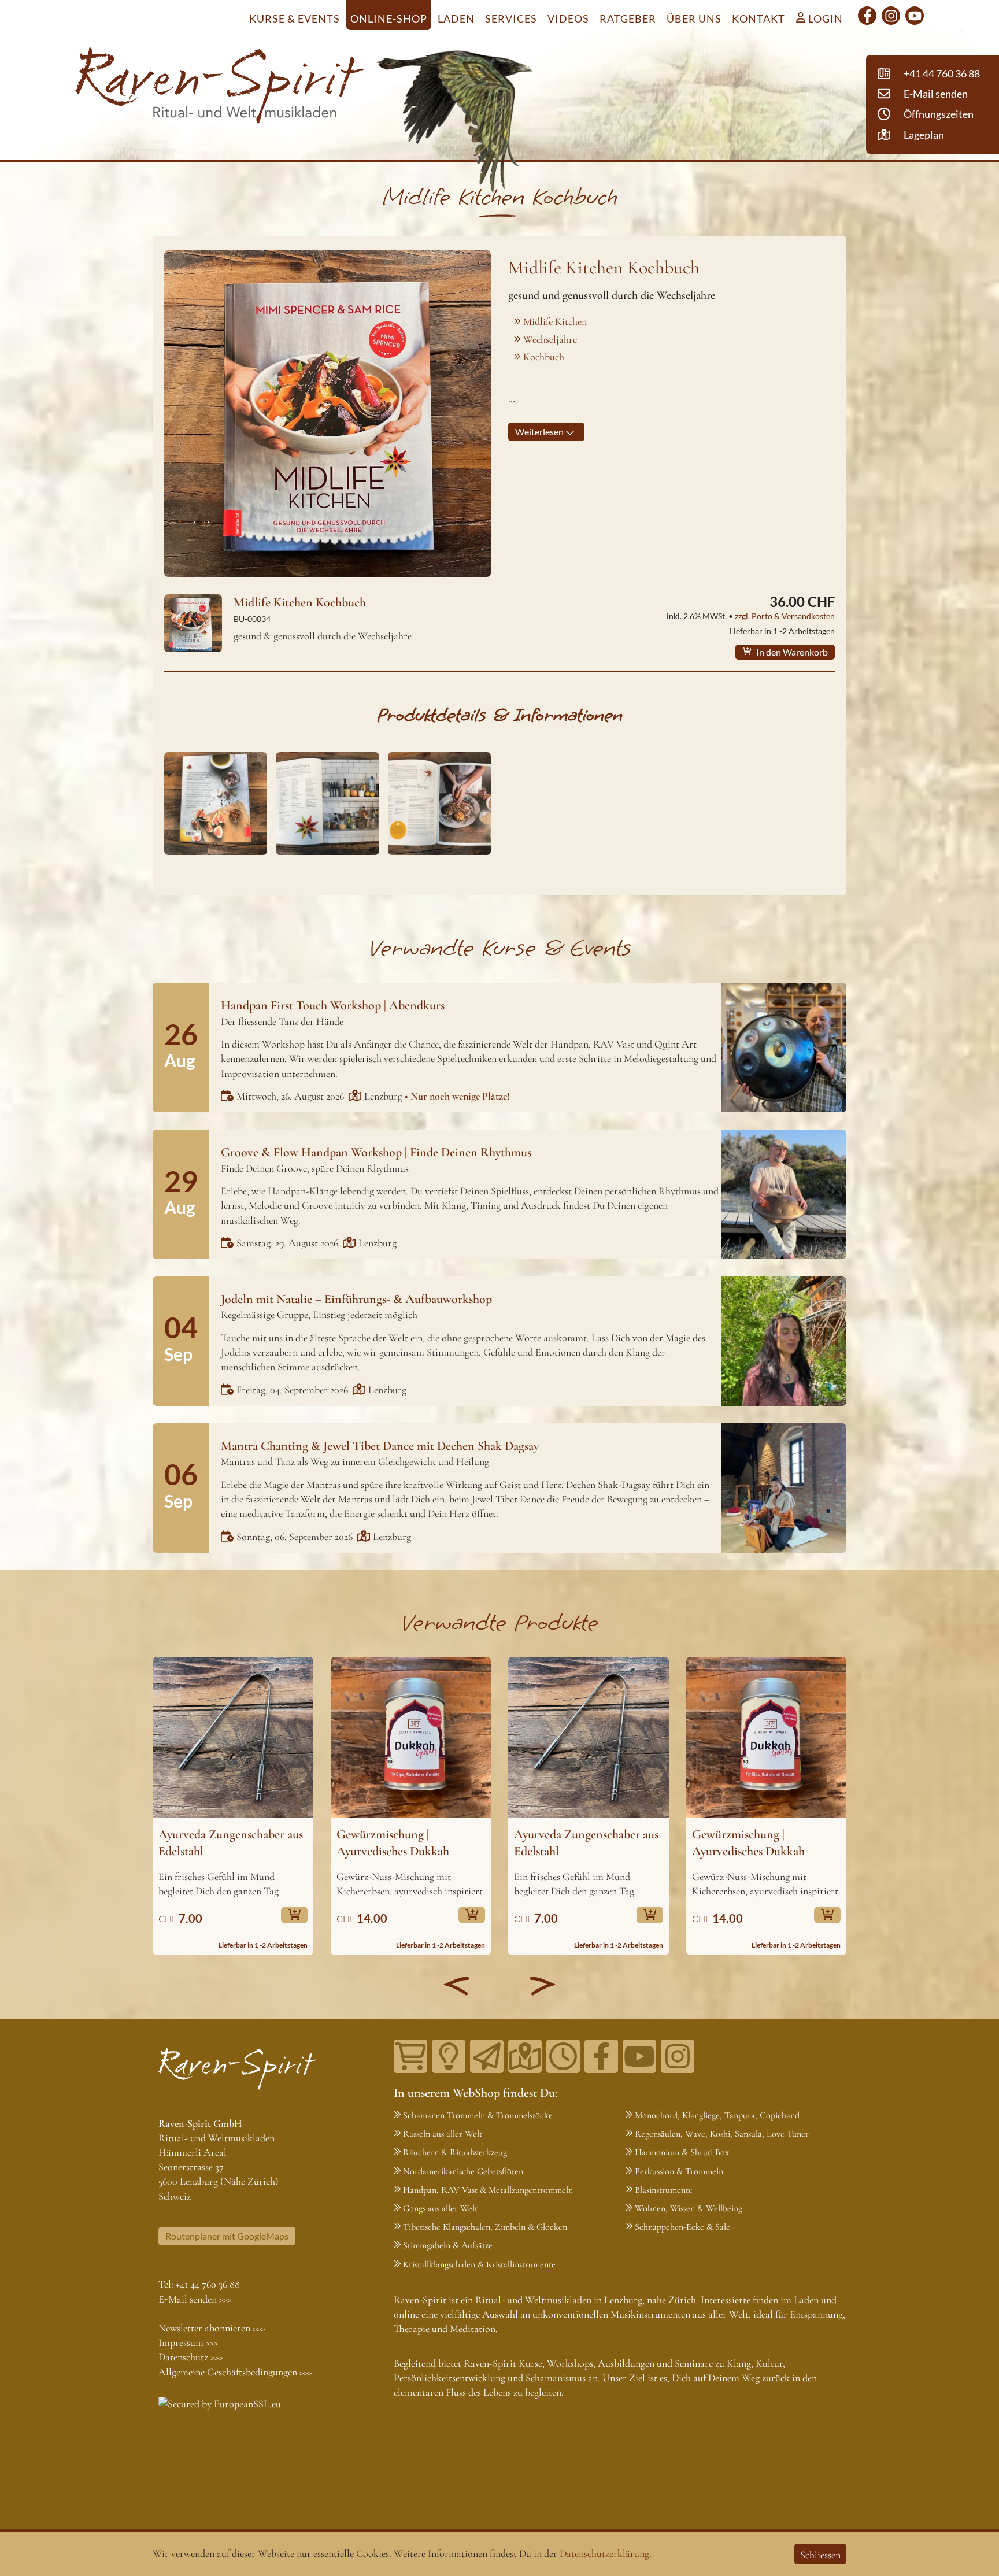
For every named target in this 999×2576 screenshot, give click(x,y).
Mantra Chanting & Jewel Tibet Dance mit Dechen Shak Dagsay (380, 1446)
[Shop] (410, 2056)
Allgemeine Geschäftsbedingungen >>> (235, 2372)
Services (511, 18)
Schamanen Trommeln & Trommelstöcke (478, 2115)
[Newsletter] (487, 2056)
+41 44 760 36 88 (208, 2284)
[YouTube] (915, 16)
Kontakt (758, 18)
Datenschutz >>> (190, 2357)
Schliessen (820, 2555)
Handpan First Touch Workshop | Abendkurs (333, 1005)
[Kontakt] (525, 2056)
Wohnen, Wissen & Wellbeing (689, 2208)
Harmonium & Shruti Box (682, 2152)
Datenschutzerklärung (604, 2553)
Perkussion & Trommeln (679, 2171)
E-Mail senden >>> (195, 2299)
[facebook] (867, 16)
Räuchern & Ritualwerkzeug (455, 2152)
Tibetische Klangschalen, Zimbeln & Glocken (485, 2227)
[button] (456, 1986)
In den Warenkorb (791, 652)
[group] (233, 1806)
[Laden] (563, 2056)
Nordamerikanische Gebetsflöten (463, 2171)
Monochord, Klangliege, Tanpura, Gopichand (717, 2115)
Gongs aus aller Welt (440, 2208)
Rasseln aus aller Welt (443, 2134)
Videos (568, 18)
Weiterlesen (540, 432)
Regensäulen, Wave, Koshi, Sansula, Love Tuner (722, 2134)
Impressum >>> (188, 2342)
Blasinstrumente (664, 2190)
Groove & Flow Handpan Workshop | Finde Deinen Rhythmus (376, 1152)
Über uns (694, 18)
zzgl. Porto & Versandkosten (785, 616)
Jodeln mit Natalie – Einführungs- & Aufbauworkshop (356, 1299)
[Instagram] (891, 16)
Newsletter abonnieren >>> (212, 2328)
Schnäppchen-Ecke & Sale (682, 2227)
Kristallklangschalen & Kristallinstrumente (479, 2264)
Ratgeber (628, 18)
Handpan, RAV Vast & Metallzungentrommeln (488, 2190)
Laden (456, 18)
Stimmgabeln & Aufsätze (448, 2245)
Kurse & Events (295, 18)
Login (824, 18)
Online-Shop (389, 18)
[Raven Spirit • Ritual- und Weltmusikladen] (220, 88)
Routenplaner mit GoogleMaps (227, 2236)
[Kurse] (449, 2056)
